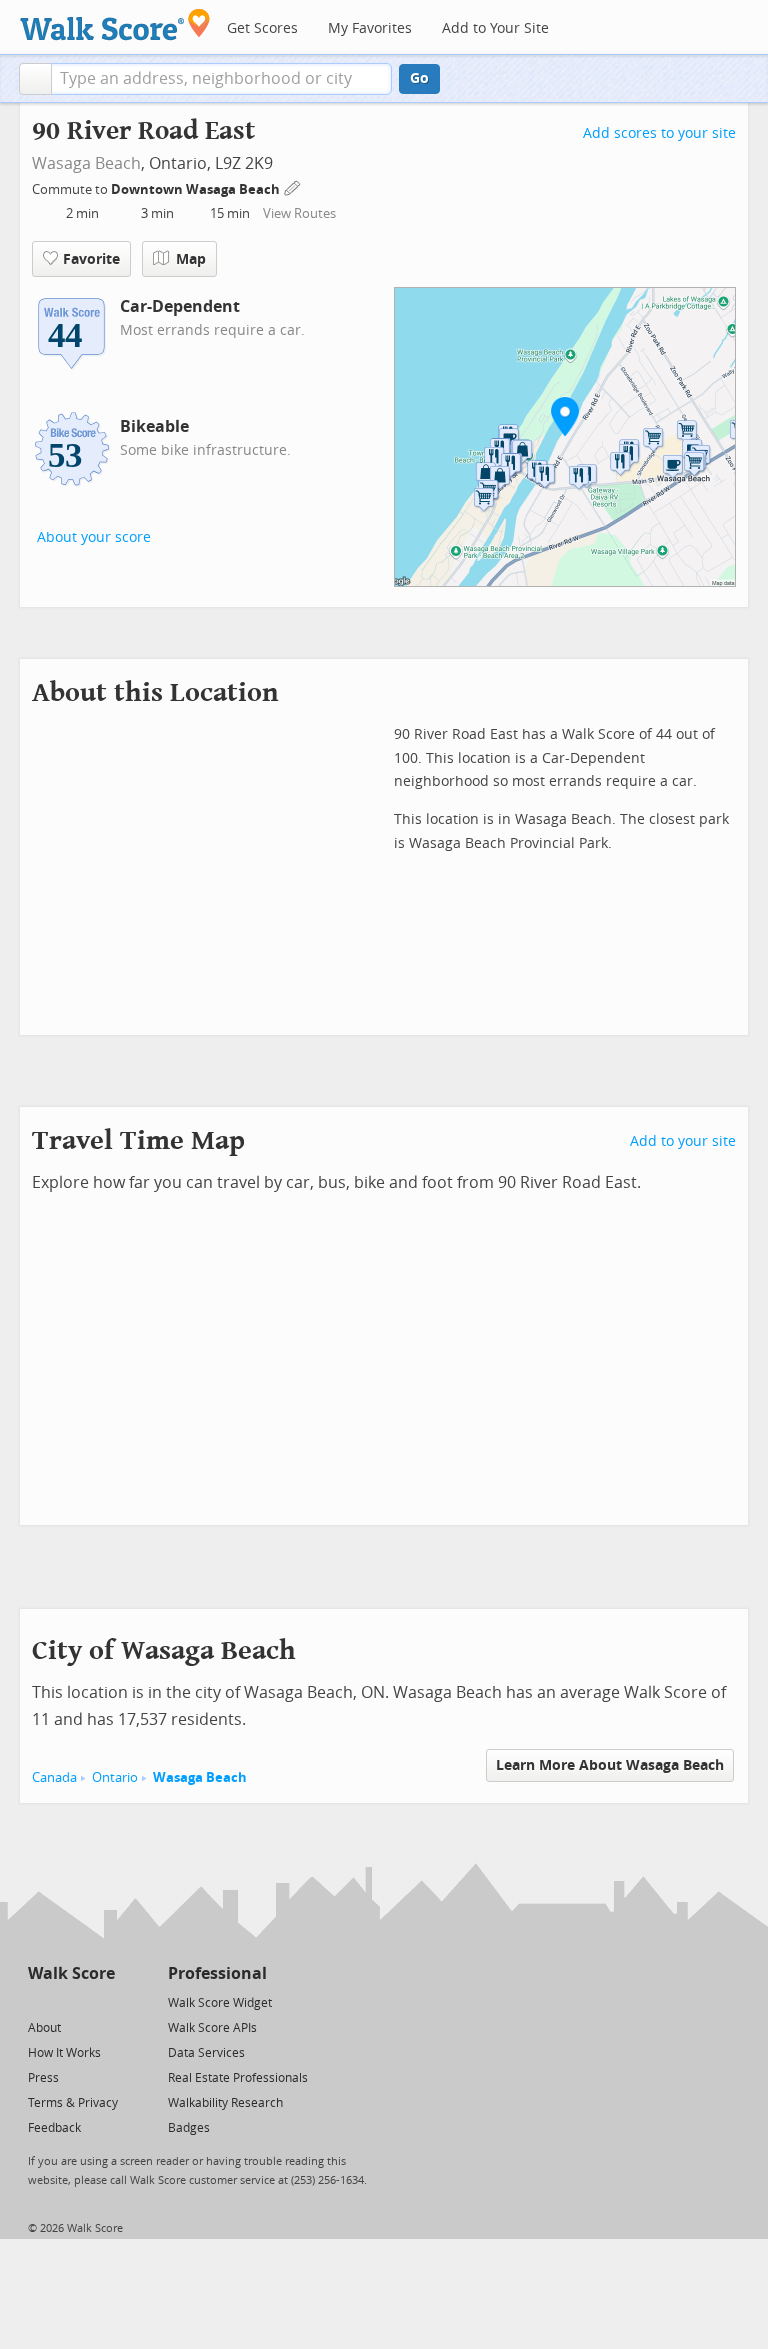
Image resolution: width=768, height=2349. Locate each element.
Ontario (115, 1777)
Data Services (206, 2053)
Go (419, 78)
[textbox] (221, 79)
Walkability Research (225, 2103)
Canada (54, 1777)
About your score (94, 537)
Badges (189, 2128)
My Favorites (370, 28)
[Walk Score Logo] (115, 24)
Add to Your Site (495, 28)
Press (43, 2078)
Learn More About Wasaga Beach (610, 1765)
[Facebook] (70, 2001)
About (44, 2028)
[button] (35, 79)
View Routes (299, 213)
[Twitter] (39, 2001)
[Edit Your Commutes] (293, 186)
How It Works (64, 2053)
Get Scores (262, 28)
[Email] (101, 2001)
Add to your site (683, 1141)
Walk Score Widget (220, 2003)
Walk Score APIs (212, 2028)
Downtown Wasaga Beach (197, 189)
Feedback (54, 2128)
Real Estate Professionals (238, 2078)
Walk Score (71, 1973)
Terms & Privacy (73, 2103)
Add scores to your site (659, 133)
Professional (217, 1973)
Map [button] (191, 259)
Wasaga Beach (86, 163)
